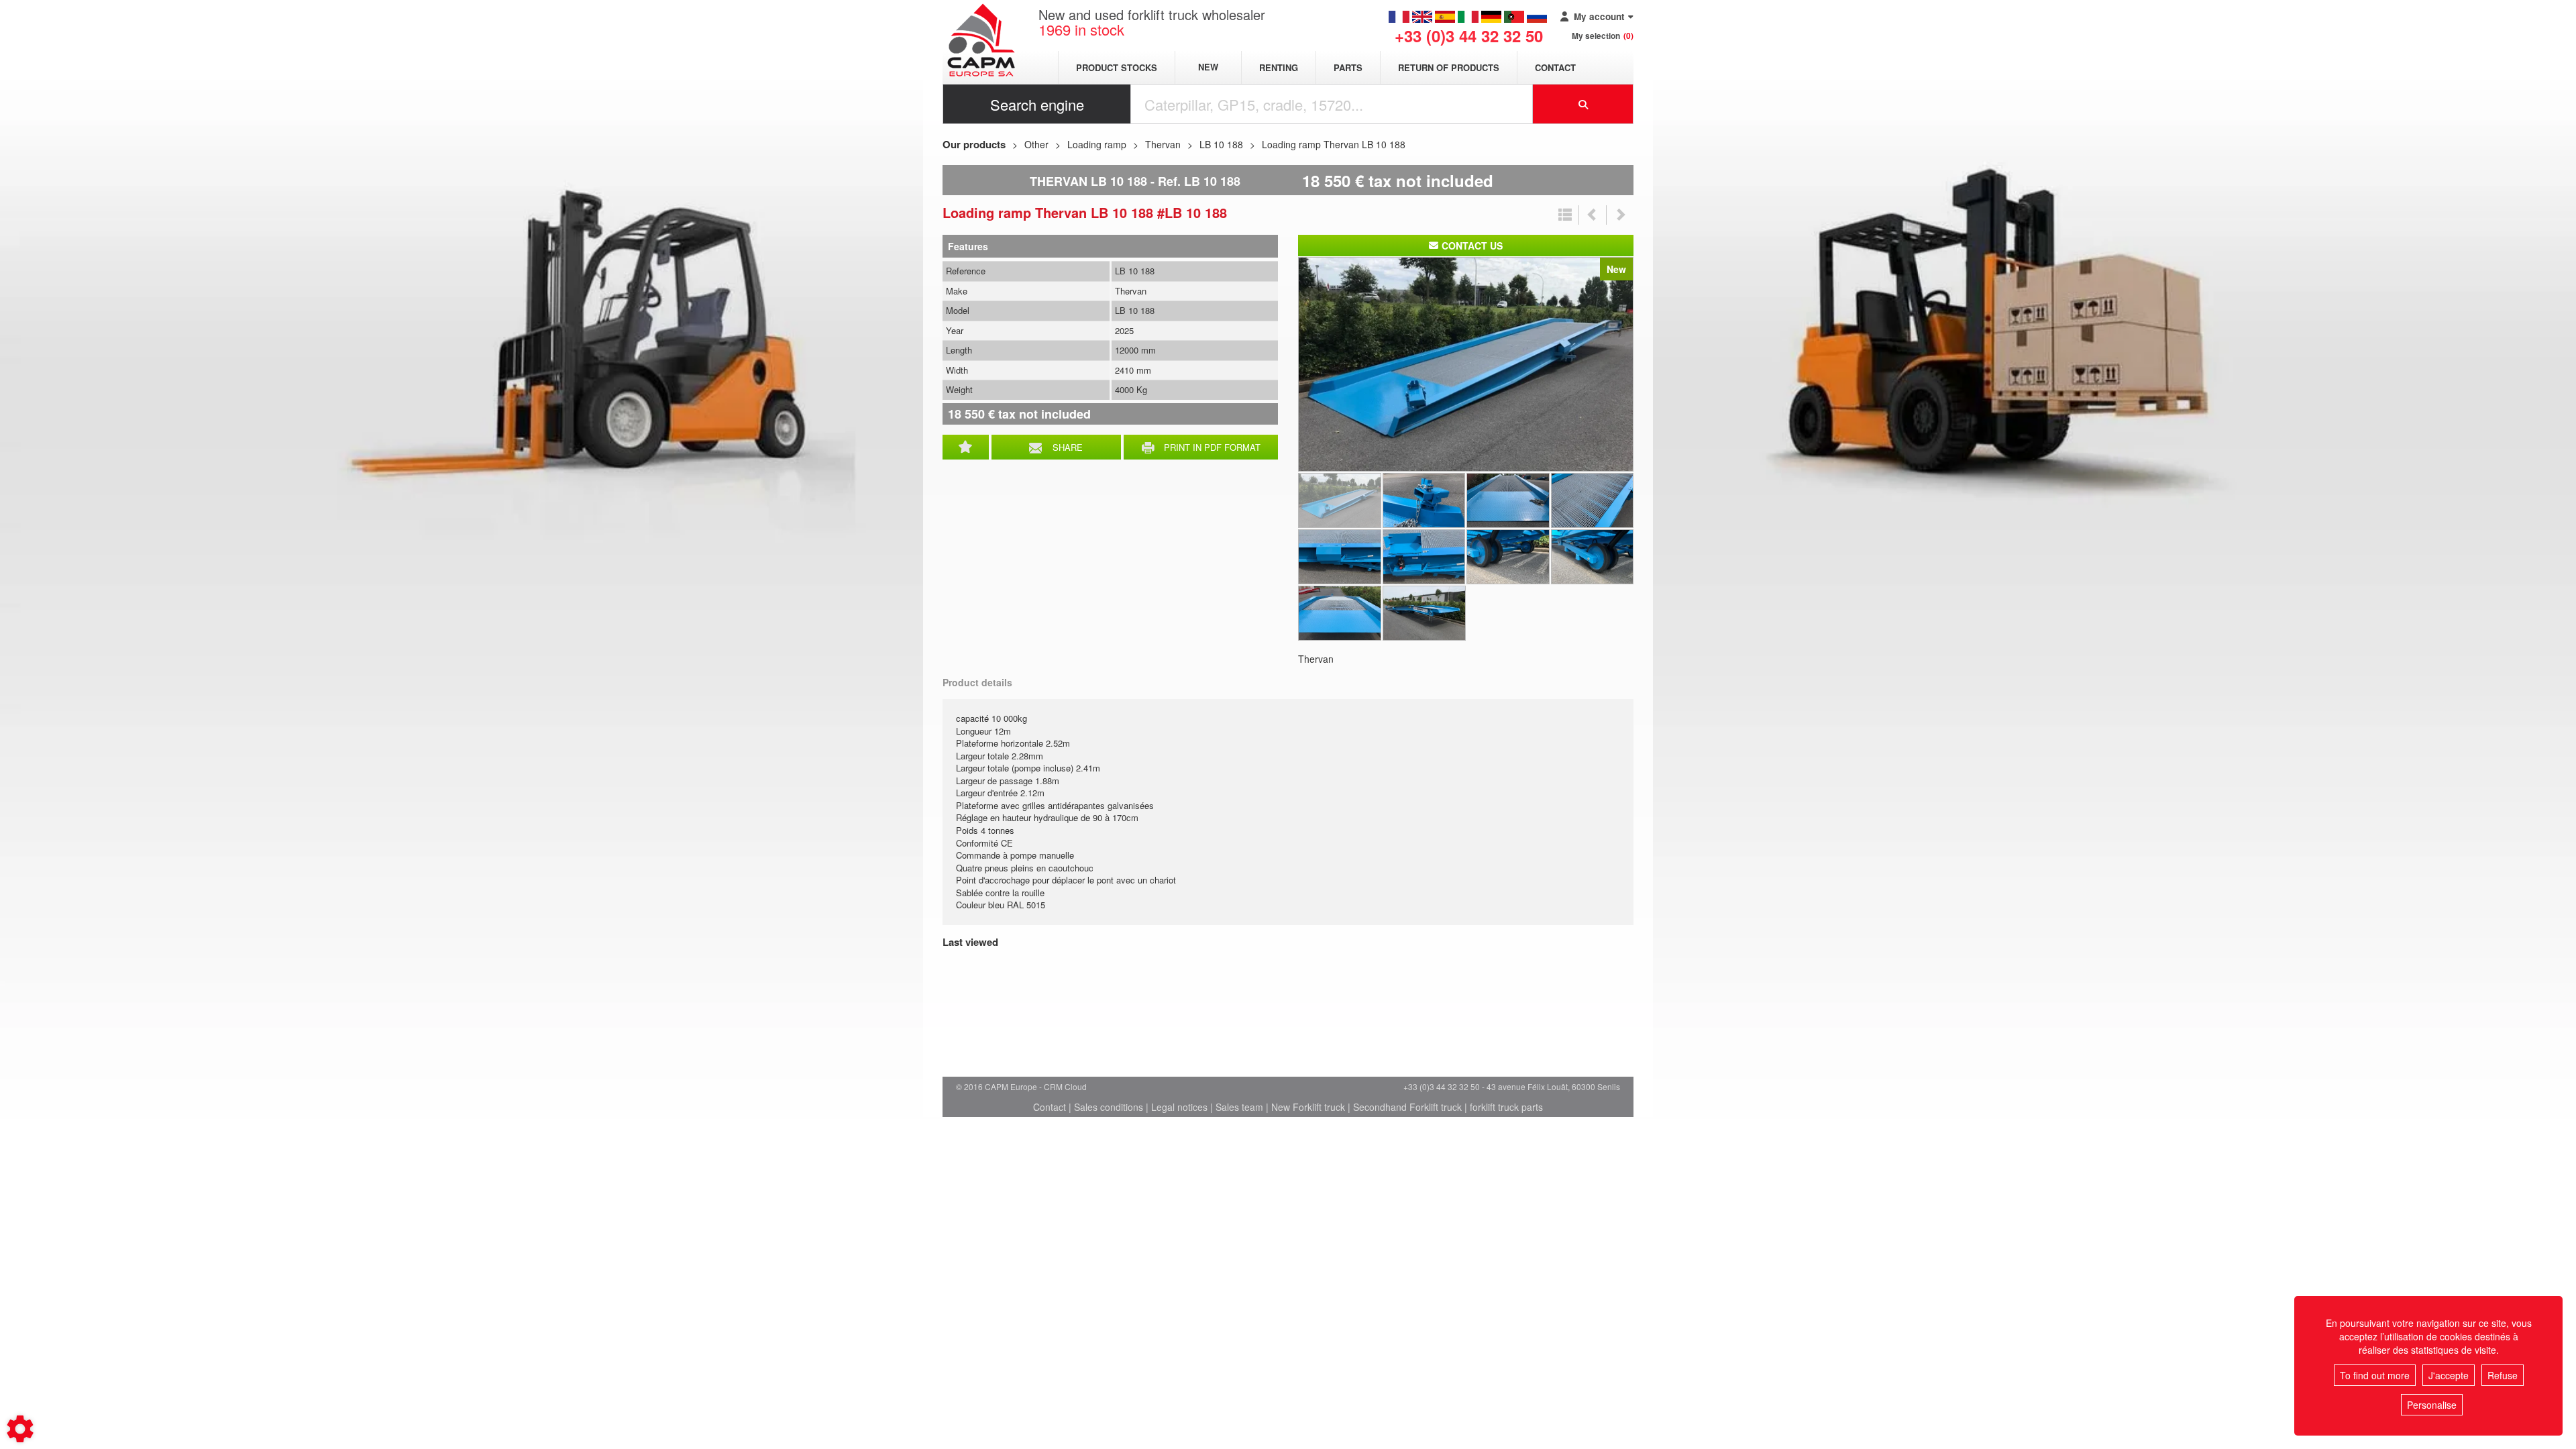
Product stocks (1117, 67)
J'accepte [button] (2449, 1375)
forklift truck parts (1506, 1107)
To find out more (2375, 1375)
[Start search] (1583, 104)
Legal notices (1179, 1107)
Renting (1279, 67)
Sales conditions (1109, 1107)
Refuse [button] (2503, 1375)
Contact (1555, 67)
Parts (1348, 67)
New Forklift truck (1308, 1107)
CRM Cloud (1065, 1086)
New (1208, 67)
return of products (1449, 67)
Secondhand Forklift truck (1407, 1107)
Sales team (1239, 1107)
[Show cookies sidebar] (20, 1429)
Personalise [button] (2432, 1405)
